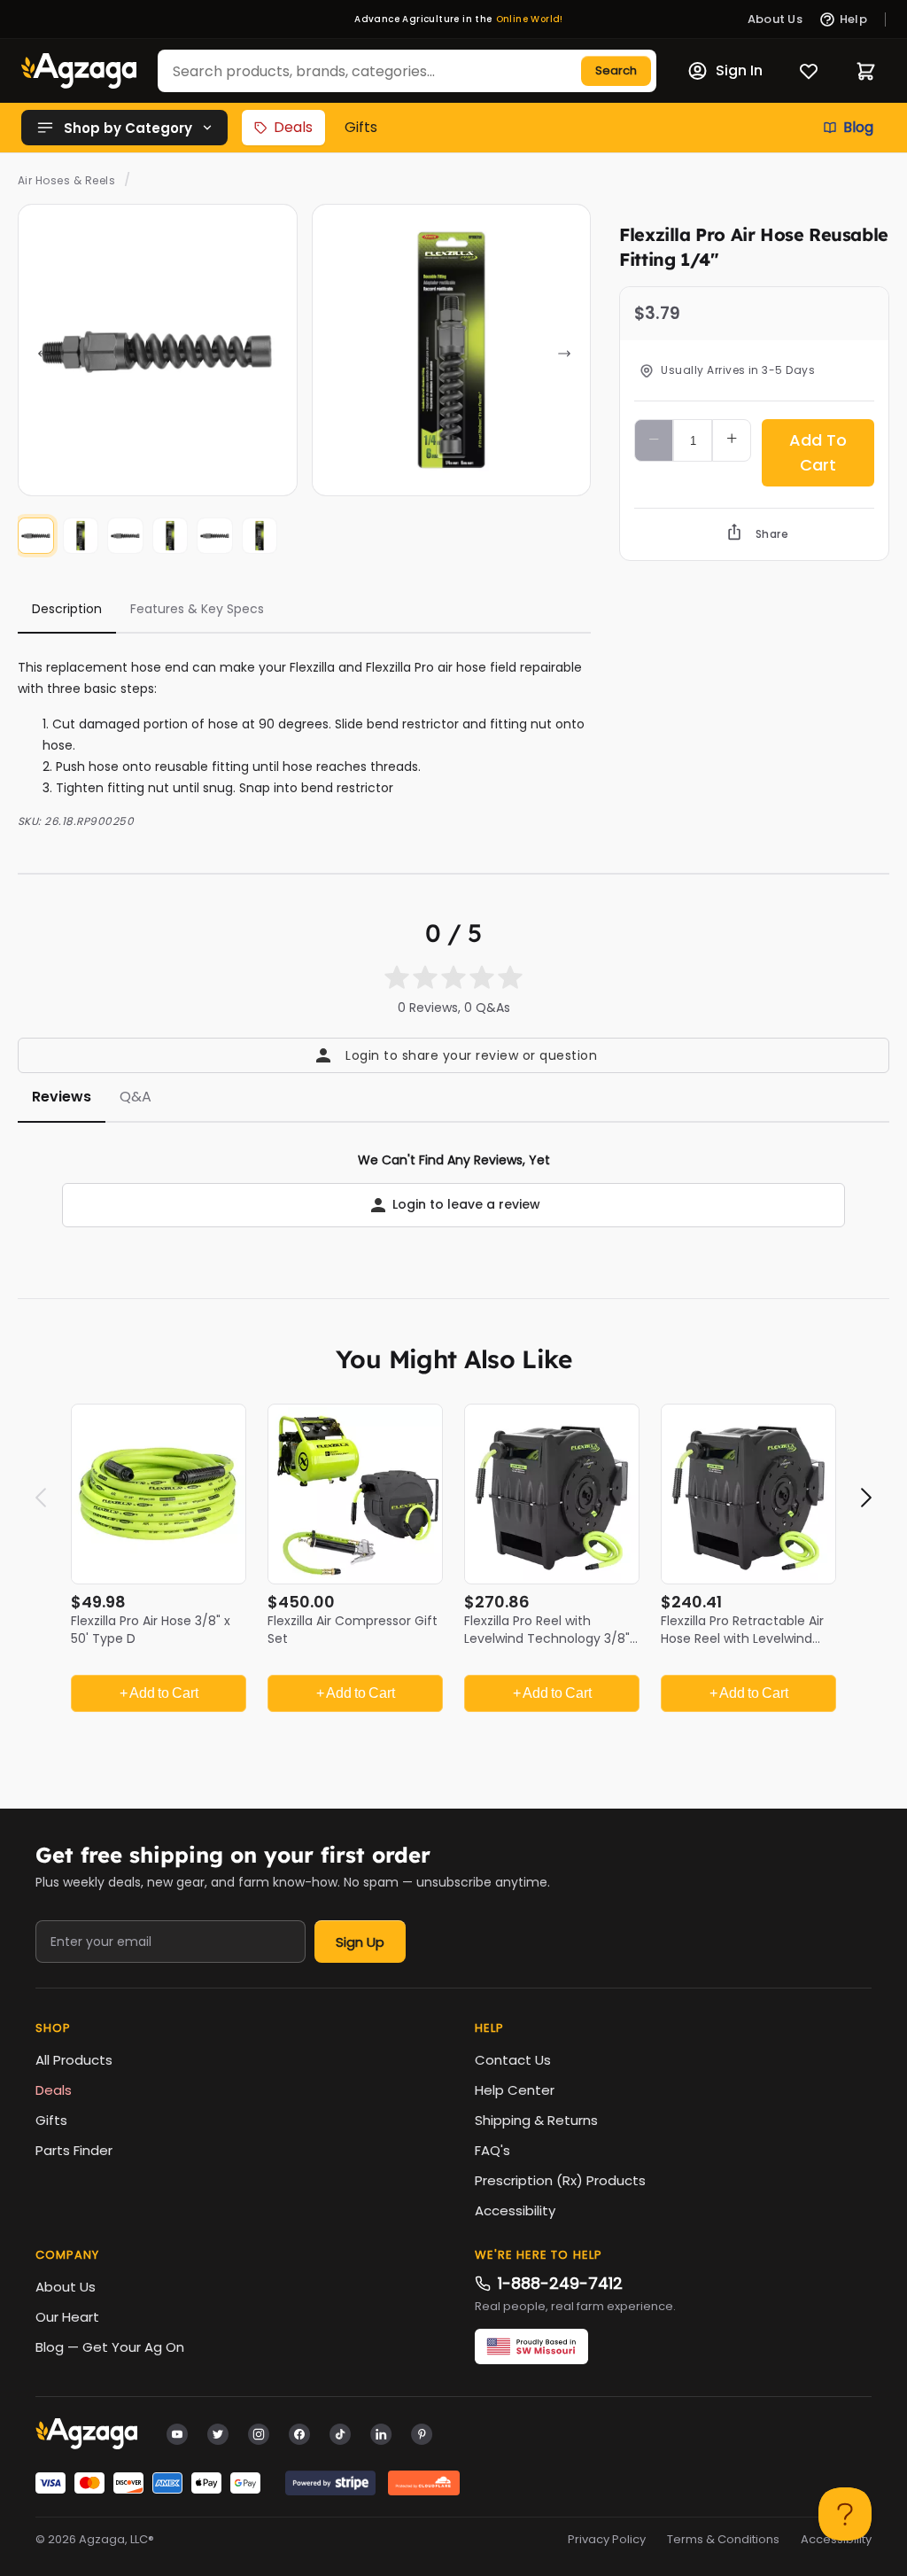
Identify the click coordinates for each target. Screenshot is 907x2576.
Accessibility (515, 2210)
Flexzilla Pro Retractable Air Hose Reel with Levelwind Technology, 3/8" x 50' (742, 1638)
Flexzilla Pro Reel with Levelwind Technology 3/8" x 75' (552, 1638)
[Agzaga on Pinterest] (422, 2433)
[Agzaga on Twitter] (218, 2433)
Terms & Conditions (723, 2540)
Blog (858, 127)
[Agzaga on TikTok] (340, 2433)
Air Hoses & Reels (66, 180)
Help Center (515, 2090)
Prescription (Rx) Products (560, 2180)
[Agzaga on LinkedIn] (381, 2433)
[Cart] (866, 71)
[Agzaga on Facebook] (299, 2433)
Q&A (136, 1097)
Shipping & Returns (536, 2120)
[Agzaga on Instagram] (259, 2433)
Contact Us (513, 2060)
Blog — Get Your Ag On (110, 2347)
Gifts (361, 127)
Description (67, 609)
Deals (293, 127)
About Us (66, 2287)
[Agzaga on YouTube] (177, 2433)
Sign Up (360, 1942)
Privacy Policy (607, 2540)
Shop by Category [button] (128, 128)
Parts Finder (74, 2150)
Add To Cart (818, 452)
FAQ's (492, 2150)
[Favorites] (809, 71)
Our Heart (67, 2317)
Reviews (62, 1097)
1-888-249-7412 (560, 2283)
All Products (74, 2060)
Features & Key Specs (197, 609)
